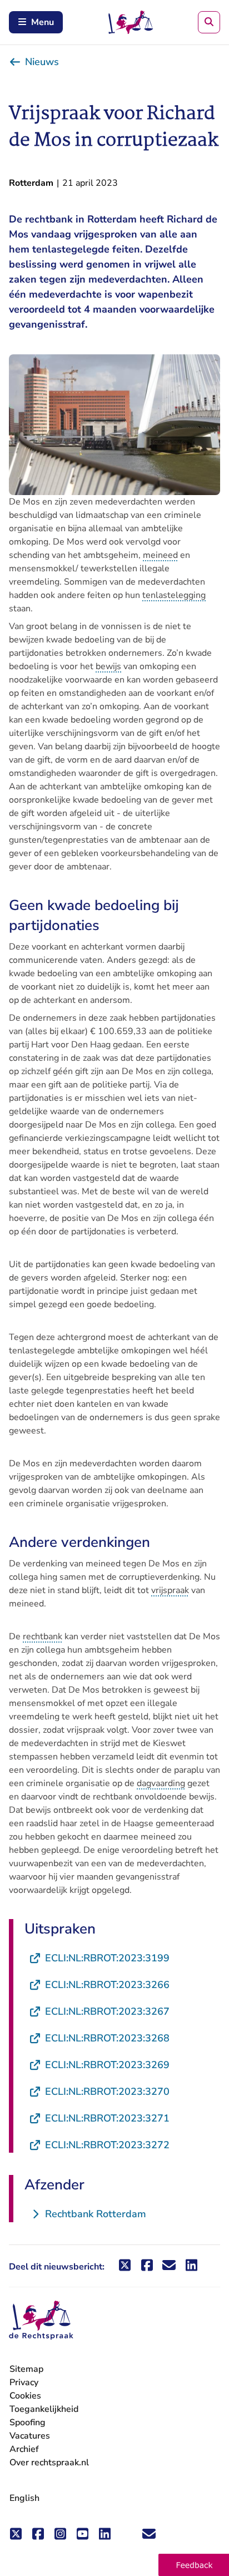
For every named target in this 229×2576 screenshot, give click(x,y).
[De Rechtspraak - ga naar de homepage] (41, 2320)
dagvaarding (161, 1783)
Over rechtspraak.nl (49, 2463)
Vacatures (30, 2436)
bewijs (108, 666)
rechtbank (43, 1636)
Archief (24, 2449)
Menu (43, 22)
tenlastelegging (174, 595)
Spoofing (28, 2422)
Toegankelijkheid (44, 2409)
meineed (160, 555)
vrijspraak (170, 1590)
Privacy (24, 2382)
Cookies (25, 2396)
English (24, 2498)
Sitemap (26, 2369)
